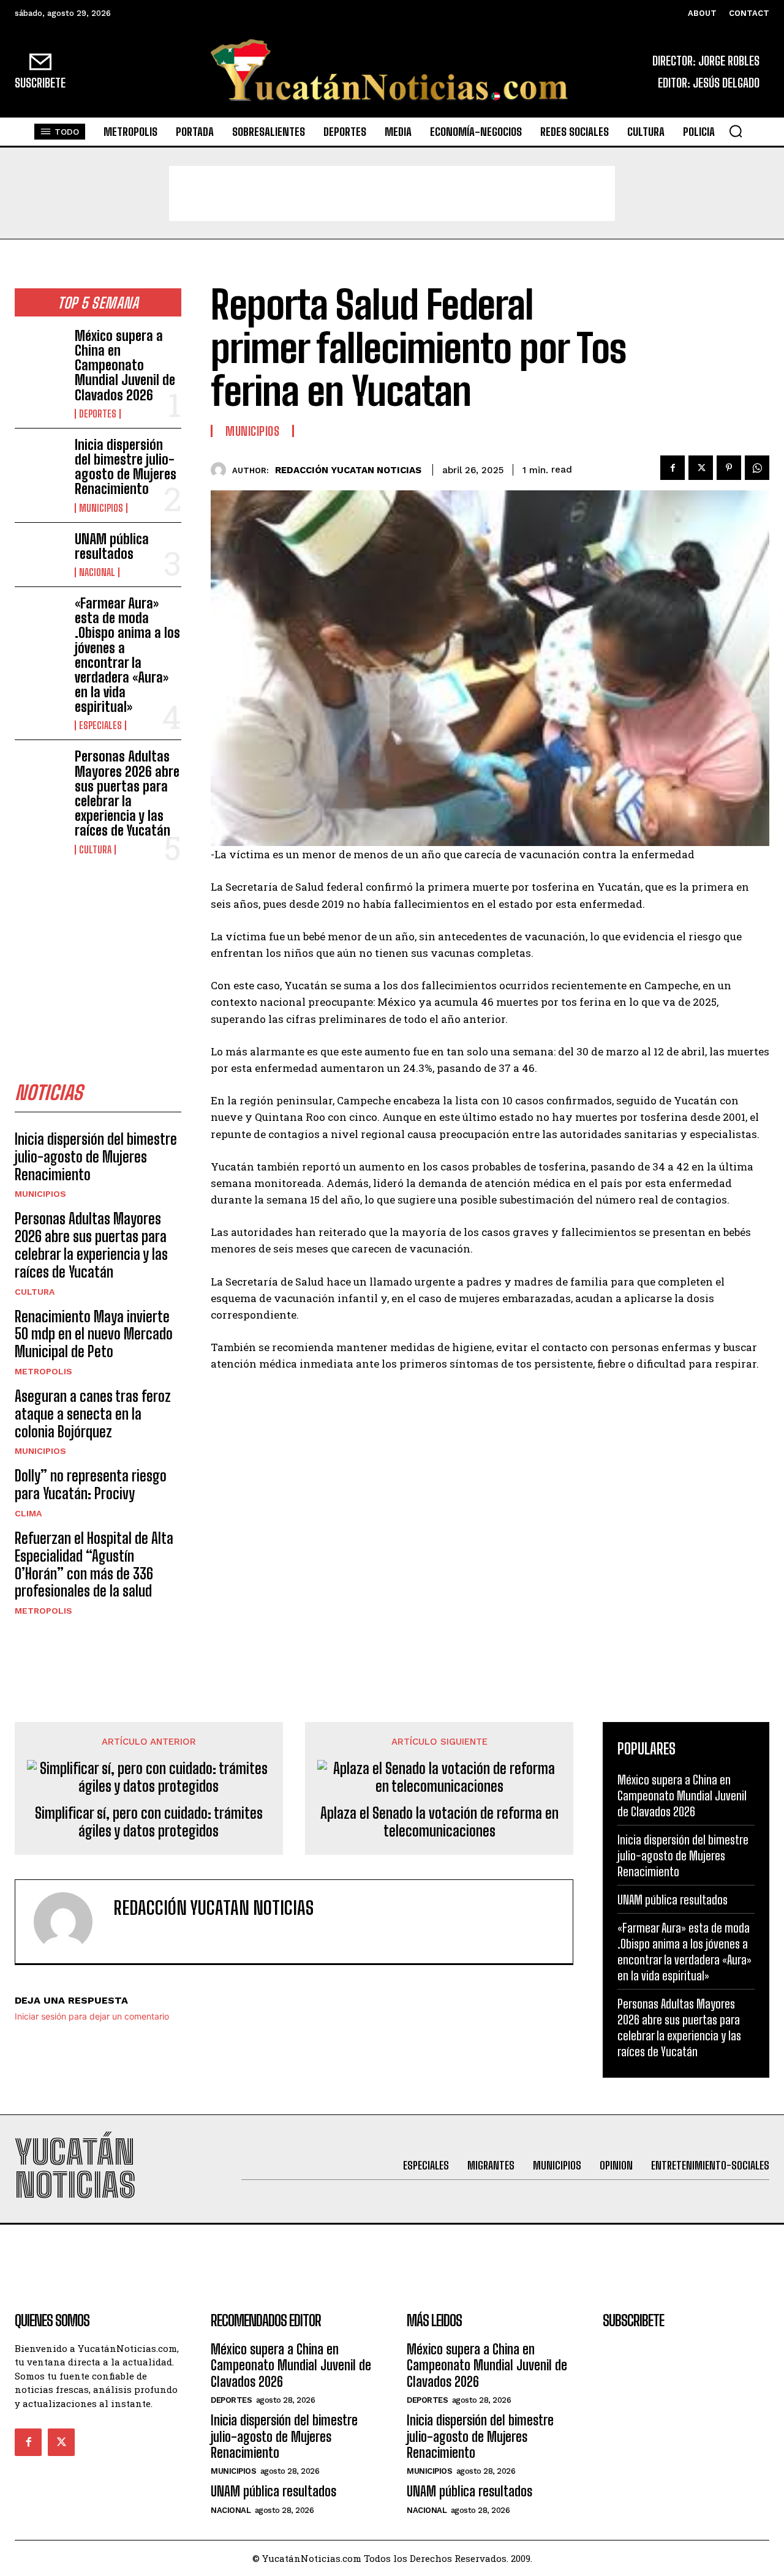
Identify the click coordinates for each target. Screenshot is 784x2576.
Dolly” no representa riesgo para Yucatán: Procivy (91, 1485)
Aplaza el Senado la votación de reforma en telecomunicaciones (439, 1822)
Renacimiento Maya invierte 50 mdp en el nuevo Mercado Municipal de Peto (94, 1334)
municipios (101, 508)
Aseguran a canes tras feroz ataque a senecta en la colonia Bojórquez (93, 1414)
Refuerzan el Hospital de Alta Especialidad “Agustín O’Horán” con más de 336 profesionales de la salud (94, 1564)
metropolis (43, 1371)
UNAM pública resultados (112, 546)
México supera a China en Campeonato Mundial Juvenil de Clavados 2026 (125, 365)
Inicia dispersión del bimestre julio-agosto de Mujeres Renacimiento (126, 467)
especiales (100, 725)
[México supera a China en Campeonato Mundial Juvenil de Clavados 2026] (40, 351)
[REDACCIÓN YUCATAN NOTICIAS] (221, 470)
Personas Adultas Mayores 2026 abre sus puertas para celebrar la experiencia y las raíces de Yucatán (127, 793)
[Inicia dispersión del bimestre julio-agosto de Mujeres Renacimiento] (40, 460)
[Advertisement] (392, 193)
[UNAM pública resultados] (40, 554)
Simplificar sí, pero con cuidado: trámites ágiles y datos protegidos (149, 1822)
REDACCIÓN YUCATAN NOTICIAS (348, 470)
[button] (736, 131)
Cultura (95, 850)
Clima (28, 1513)
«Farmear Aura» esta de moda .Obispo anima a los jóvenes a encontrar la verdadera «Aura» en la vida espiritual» (127, 655)
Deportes (98, 414)
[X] (701, 468)
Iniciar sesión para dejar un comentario (92, 2016)
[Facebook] (673, 468)
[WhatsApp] (757, 468)
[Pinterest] (729, 468)
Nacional (97, 572)
